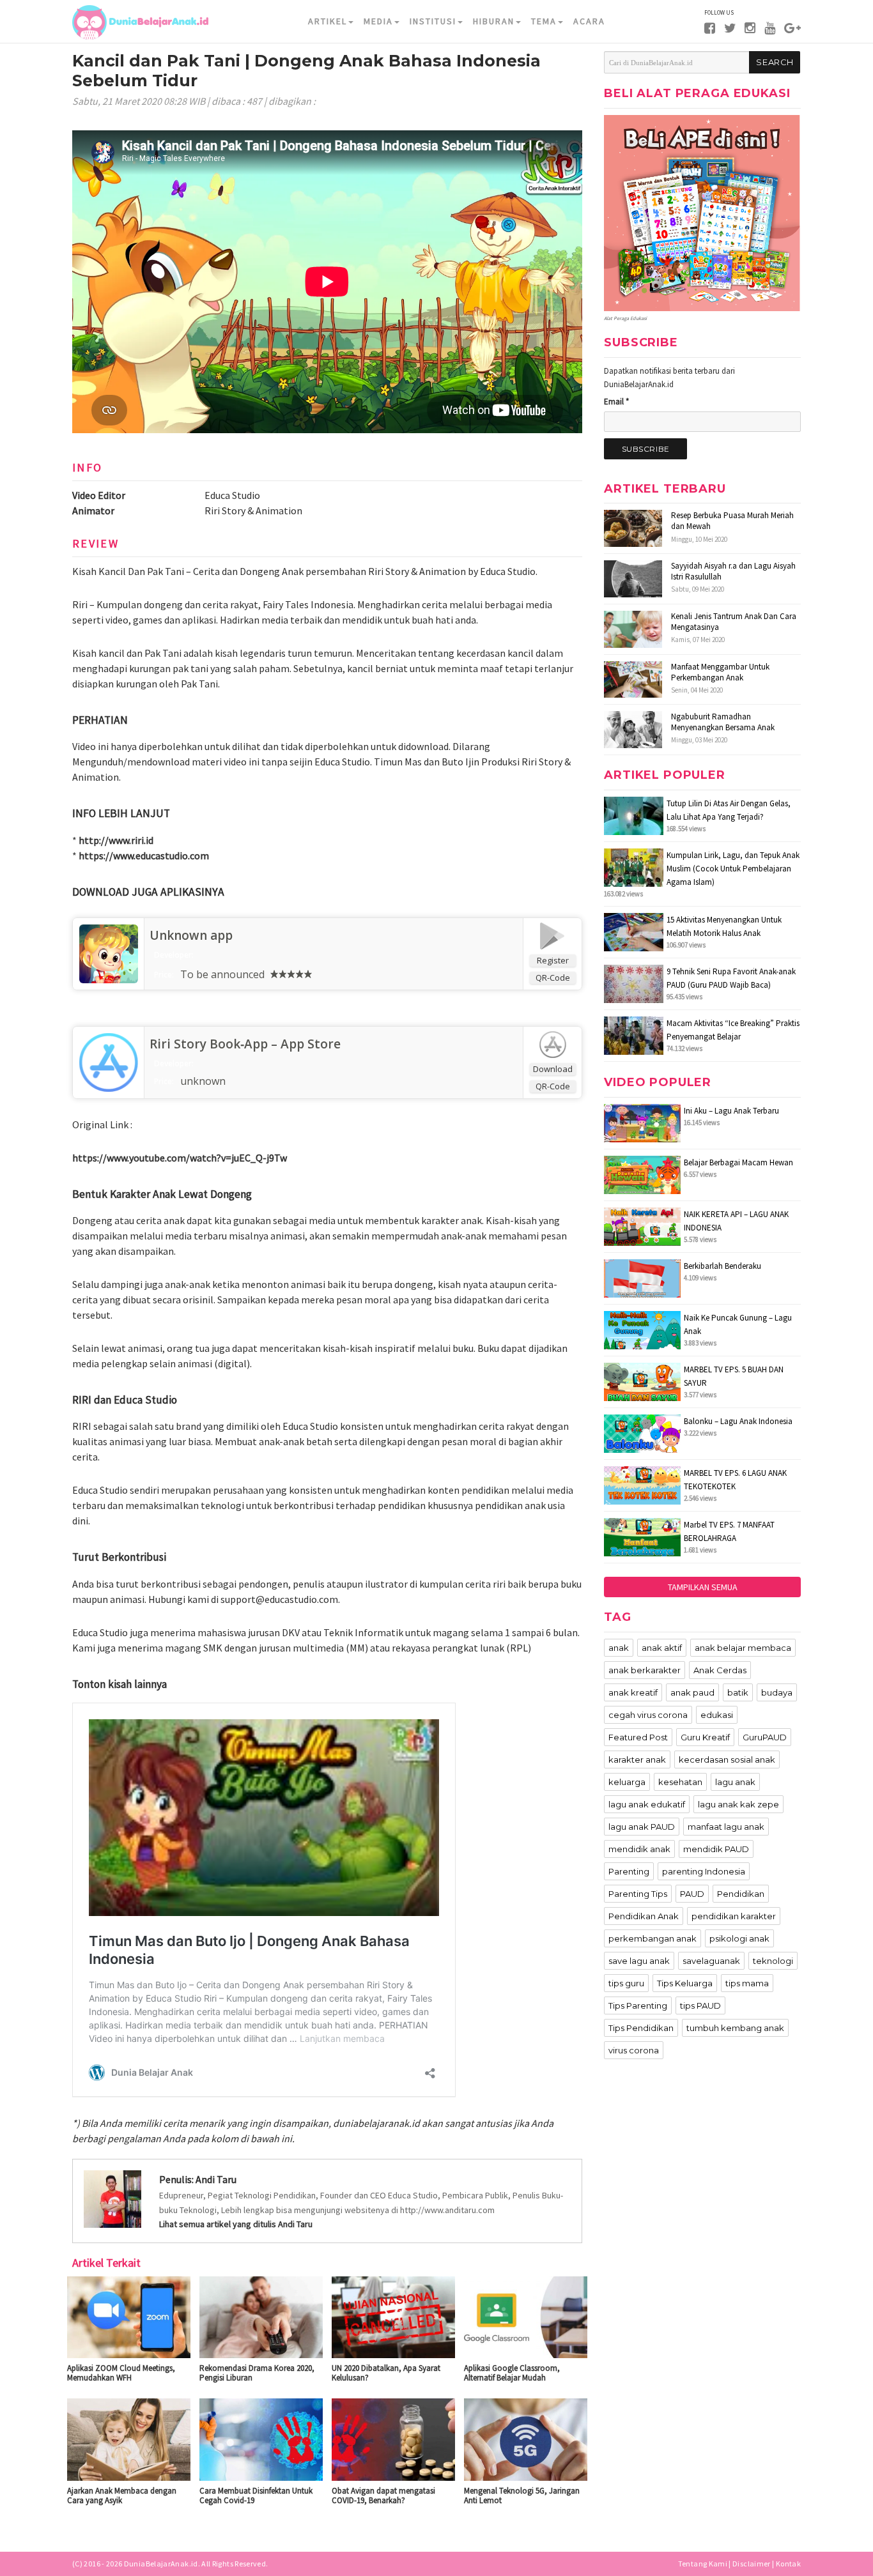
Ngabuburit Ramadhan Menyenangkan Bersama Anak (723, 722)
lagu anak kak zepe (738, 1804)
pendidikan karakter (734, 1916)
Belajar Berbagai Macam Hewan (738, 1162)
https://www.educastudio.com (144, 855)
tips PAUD (700, 2005)
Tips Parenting (638, 2005)
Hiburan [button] (494, 21)
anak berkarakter (645, 1670)
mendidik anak (639, 1849)
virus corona (634, 2050)
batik (738, 1692)
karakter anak (637, 1759)
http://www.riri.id (116, 840)
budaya (777, 1692)
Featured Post (638, 1737)
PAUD (692, 1894)
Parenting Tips (638, 1894)
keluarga (627, 1782)
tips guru (626, 1983)
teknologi (773, 1961)
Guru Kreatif (705, 1737)
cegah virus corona (648, 1715)
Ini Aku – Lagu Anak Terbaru (731, 1111)
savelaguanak (711, 1961)
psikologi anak (739, 1938)
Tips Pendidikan (641, 2028)
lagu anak (735, 1782)
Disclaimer (752, 2564)
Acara (589, 21)
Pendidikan (741, 1894)
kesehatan (680, 1782)
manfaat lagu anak (726, 1827)
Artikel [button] (328, 21)
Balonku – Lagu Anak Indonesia (738, 1421)
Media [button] (378, 21)
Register (553, 960)
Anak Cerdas (720, 1670)
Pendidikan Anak (644, 1916)
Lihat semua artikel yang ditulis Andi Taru (236, 2224)
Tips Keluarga (685, 1983)
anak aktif (662, 1648)
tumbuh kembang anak (735, 2028)
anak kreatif (633, 1692)
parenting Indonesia (704, 1871)
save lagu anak (639, 1961)
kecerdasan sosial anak (727, 1759)
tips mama (747, 1983)
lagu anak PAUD (642, 1827)
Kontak (788, 2564)
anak (619, 1648)
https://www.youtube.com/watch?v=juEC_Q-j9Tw (180, 1158)
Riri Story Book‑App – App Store (245, 1044)
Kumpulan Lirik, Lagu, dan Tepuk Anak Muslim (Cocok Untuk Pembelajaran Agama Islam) (733, 869)
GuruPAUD (765, 1737)
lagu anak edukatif (647, 1804)
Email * (616, 402)
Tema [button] (544, 21)
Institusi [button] (433, 21)
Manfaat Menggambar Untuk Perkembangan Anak (720, 672)
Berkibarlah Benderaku (722, 1266)
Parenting (629, 1871)
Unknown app (191, 935)
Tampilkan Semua (703, 1587)
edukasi (717, 1715)
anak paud (692, 1692)
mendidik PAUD (716, 1849)
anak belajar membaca (743, 1648)
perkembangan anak (653, 1938)
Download (553, 1069)
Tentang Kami (703, 2564)
